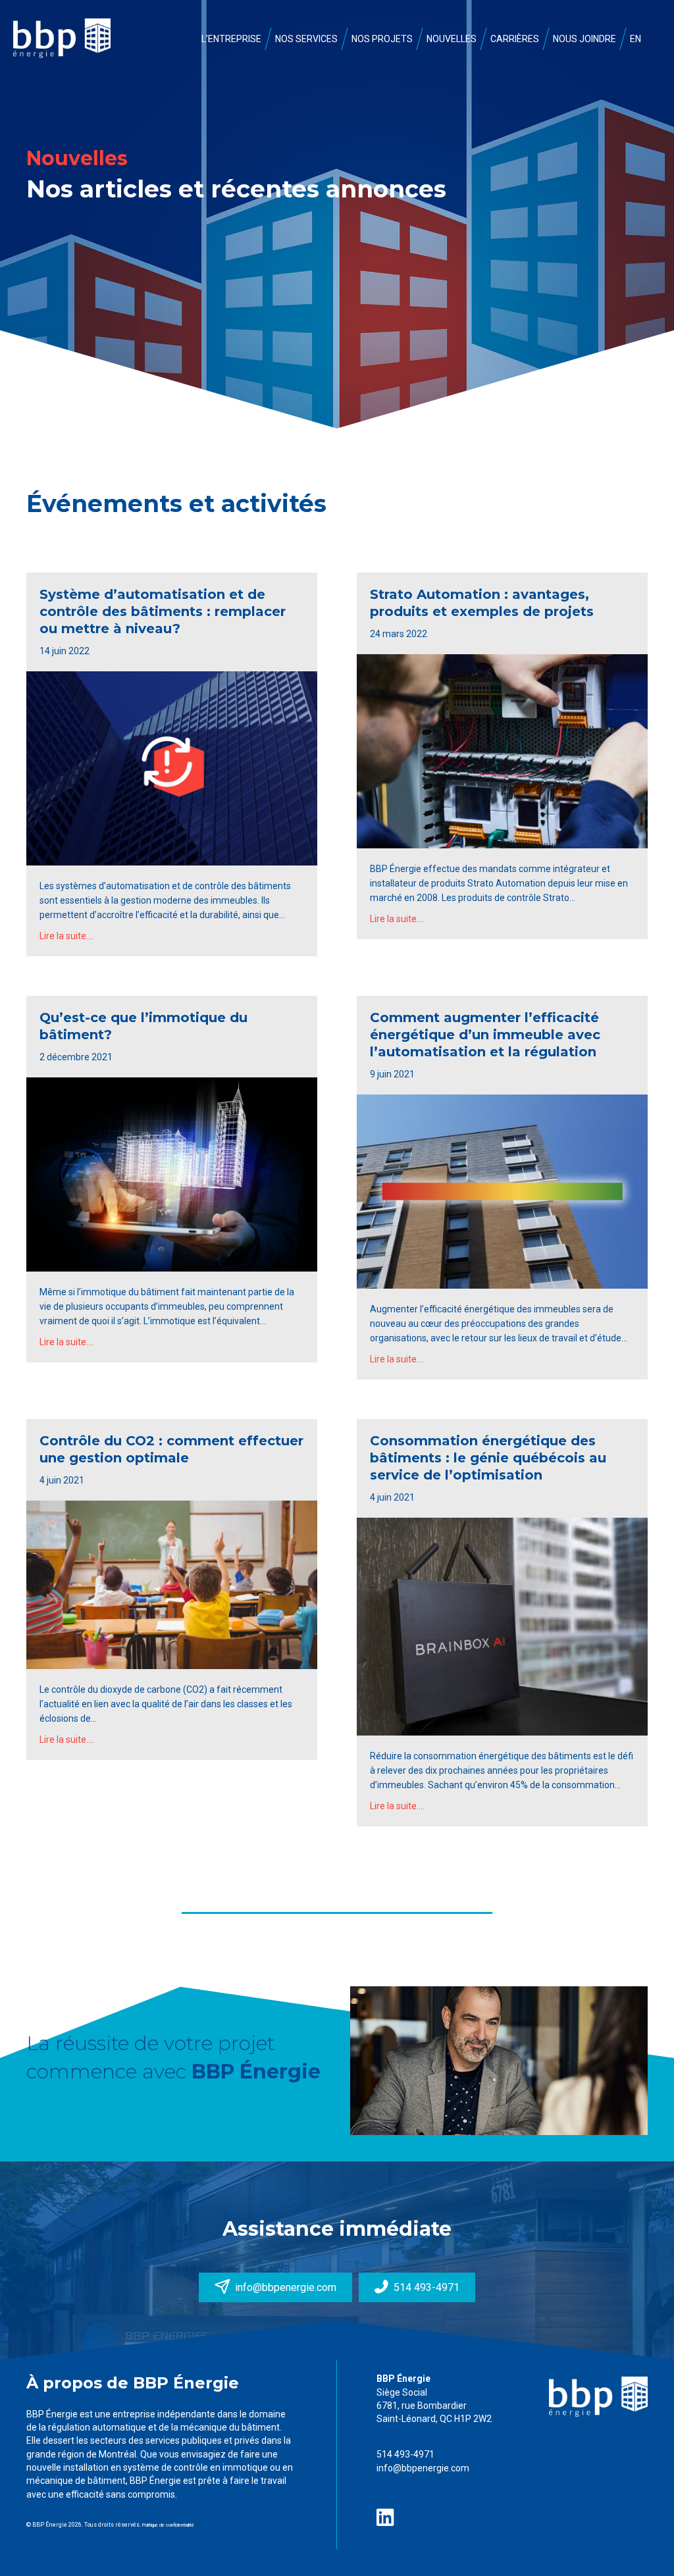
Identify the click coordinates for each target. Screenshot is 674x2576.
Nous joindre (584, 39)
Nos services (306, 39)
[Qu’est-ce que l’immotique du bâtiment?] (172, 1173)
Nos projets (382, 39)
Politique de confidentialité (168, 2525)
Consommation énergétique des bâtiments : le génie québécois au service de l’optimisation (488, 1458)
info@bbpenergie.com (423, 2468)
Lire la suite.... (67, 936)
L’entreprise (231, 39)
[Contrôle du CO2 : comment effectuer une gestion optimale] (172, 1584)
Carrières (515, 39)
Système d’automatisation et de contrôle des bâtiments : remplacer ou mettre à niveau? (163, 611)
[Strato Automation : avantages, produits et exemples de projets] (502, 750)
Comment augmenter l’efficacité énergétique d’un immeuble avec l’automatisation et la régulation (485, 1035)
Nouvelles (452, 39)
